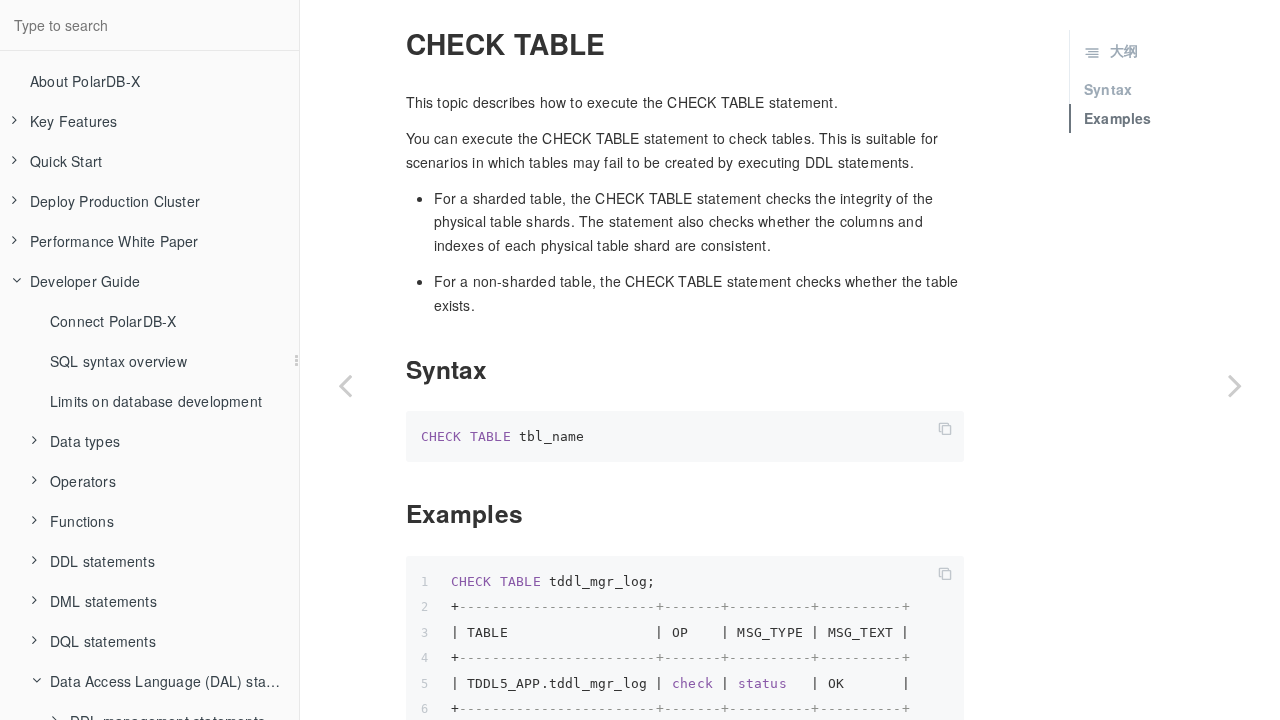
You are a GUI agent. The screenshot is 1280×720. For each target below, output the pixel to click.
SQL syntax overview (118, 361)
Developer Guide (85, 281)
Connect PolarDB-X (113, 321)
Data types (85, 441)
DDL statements (102, 561)
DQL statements (103, 641)
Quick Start (66, 161)
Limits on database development (156, 401)
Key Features (73, 121)
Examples (1118, 118)
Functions (82, 521)
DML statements (103, 601)
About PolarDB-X (85, 81)
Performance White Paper (114, 241)
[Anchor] (394, 44)
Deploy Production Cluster (115, 201)
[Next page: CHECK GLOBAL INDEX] (1235, 385)
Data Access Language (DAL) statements (174, 681)
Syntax (1108, 89)
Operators (83, 481)
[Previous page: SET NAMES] (345, 385)
